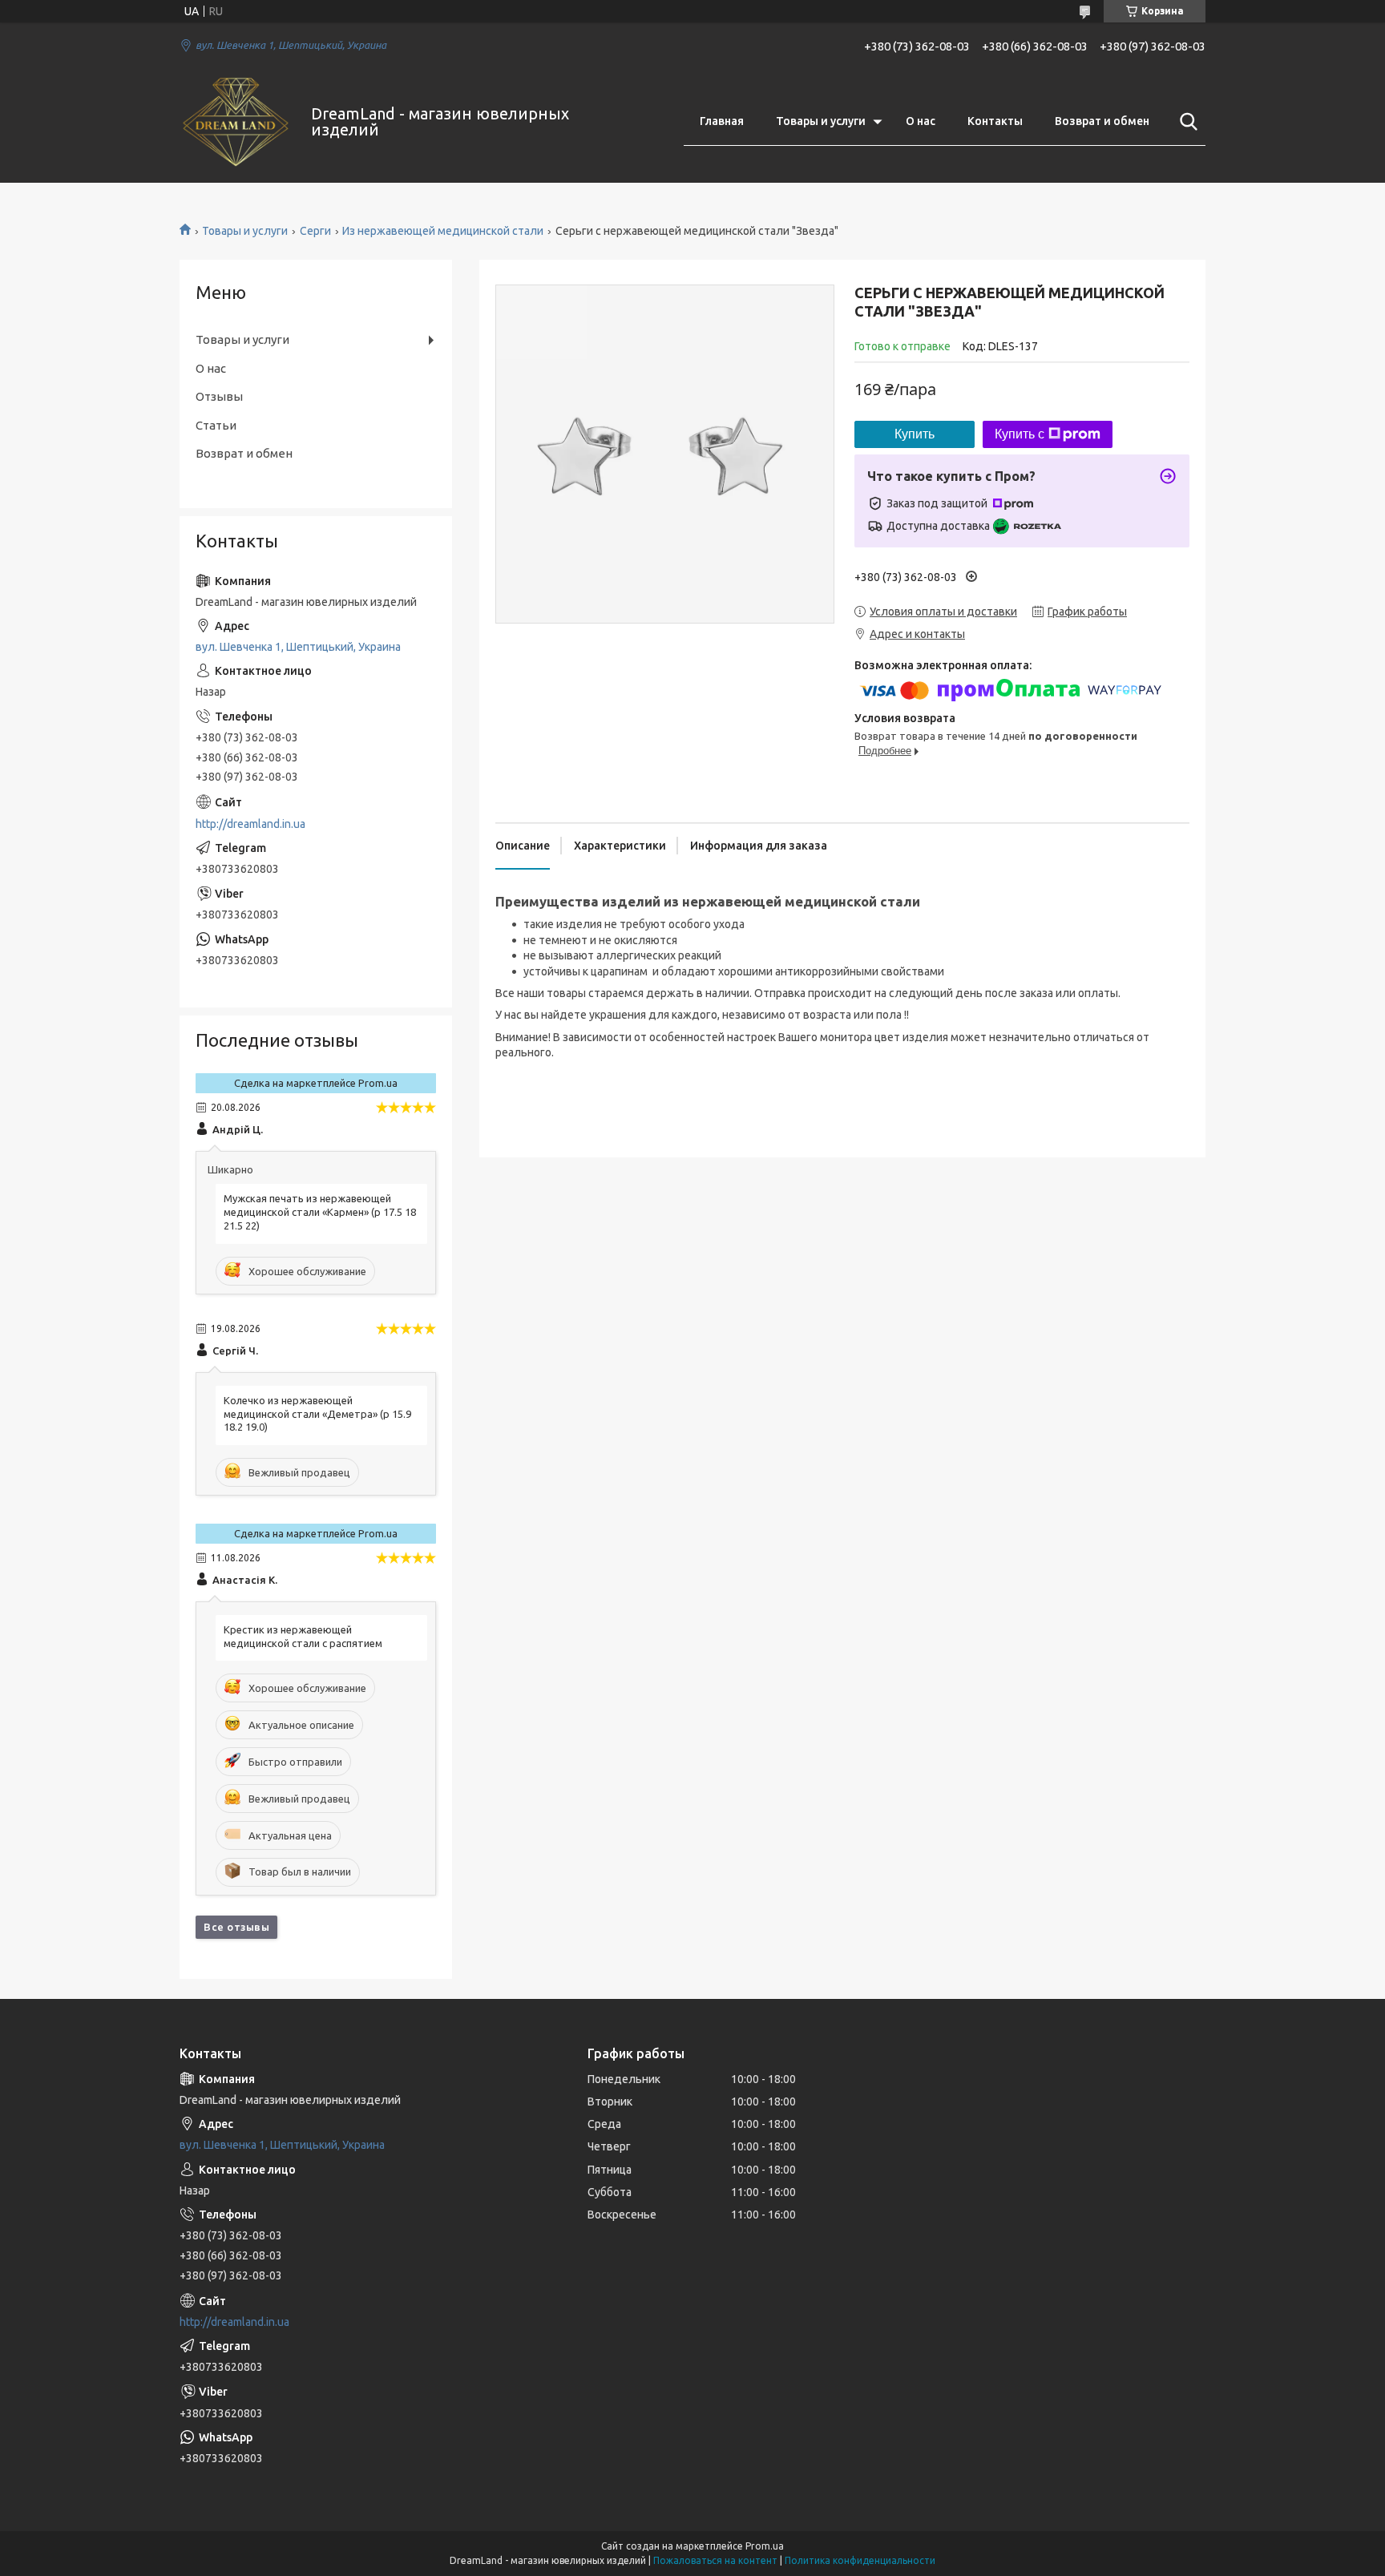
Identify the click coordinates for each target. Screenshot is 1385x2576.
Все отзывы (236, 1927)
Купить (915, 434)
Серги (315, 231)
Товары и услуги (821, 121)
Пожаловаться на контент (715, 2560)
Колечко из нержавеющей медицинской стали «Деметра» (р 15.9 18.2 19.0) (317, 1414)
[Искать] (1185, 122)
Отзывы (219, 396)
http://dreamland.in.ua (250, 824)
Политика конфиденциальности (860, 2560)
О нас (921, 121)
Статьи (216, 425)
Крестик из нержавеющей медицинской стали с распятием (303, 1636)
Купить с (1020, 434)
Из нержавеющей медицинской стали (443, 231)
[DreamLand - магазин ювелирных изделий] (235, 122)
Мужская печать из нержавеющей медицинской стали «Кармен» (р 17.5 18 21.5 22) (320, 1212)
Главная (722, 121)
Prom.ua (765, 2546)
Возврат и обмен (1102, 121)
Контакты (995, 121)
